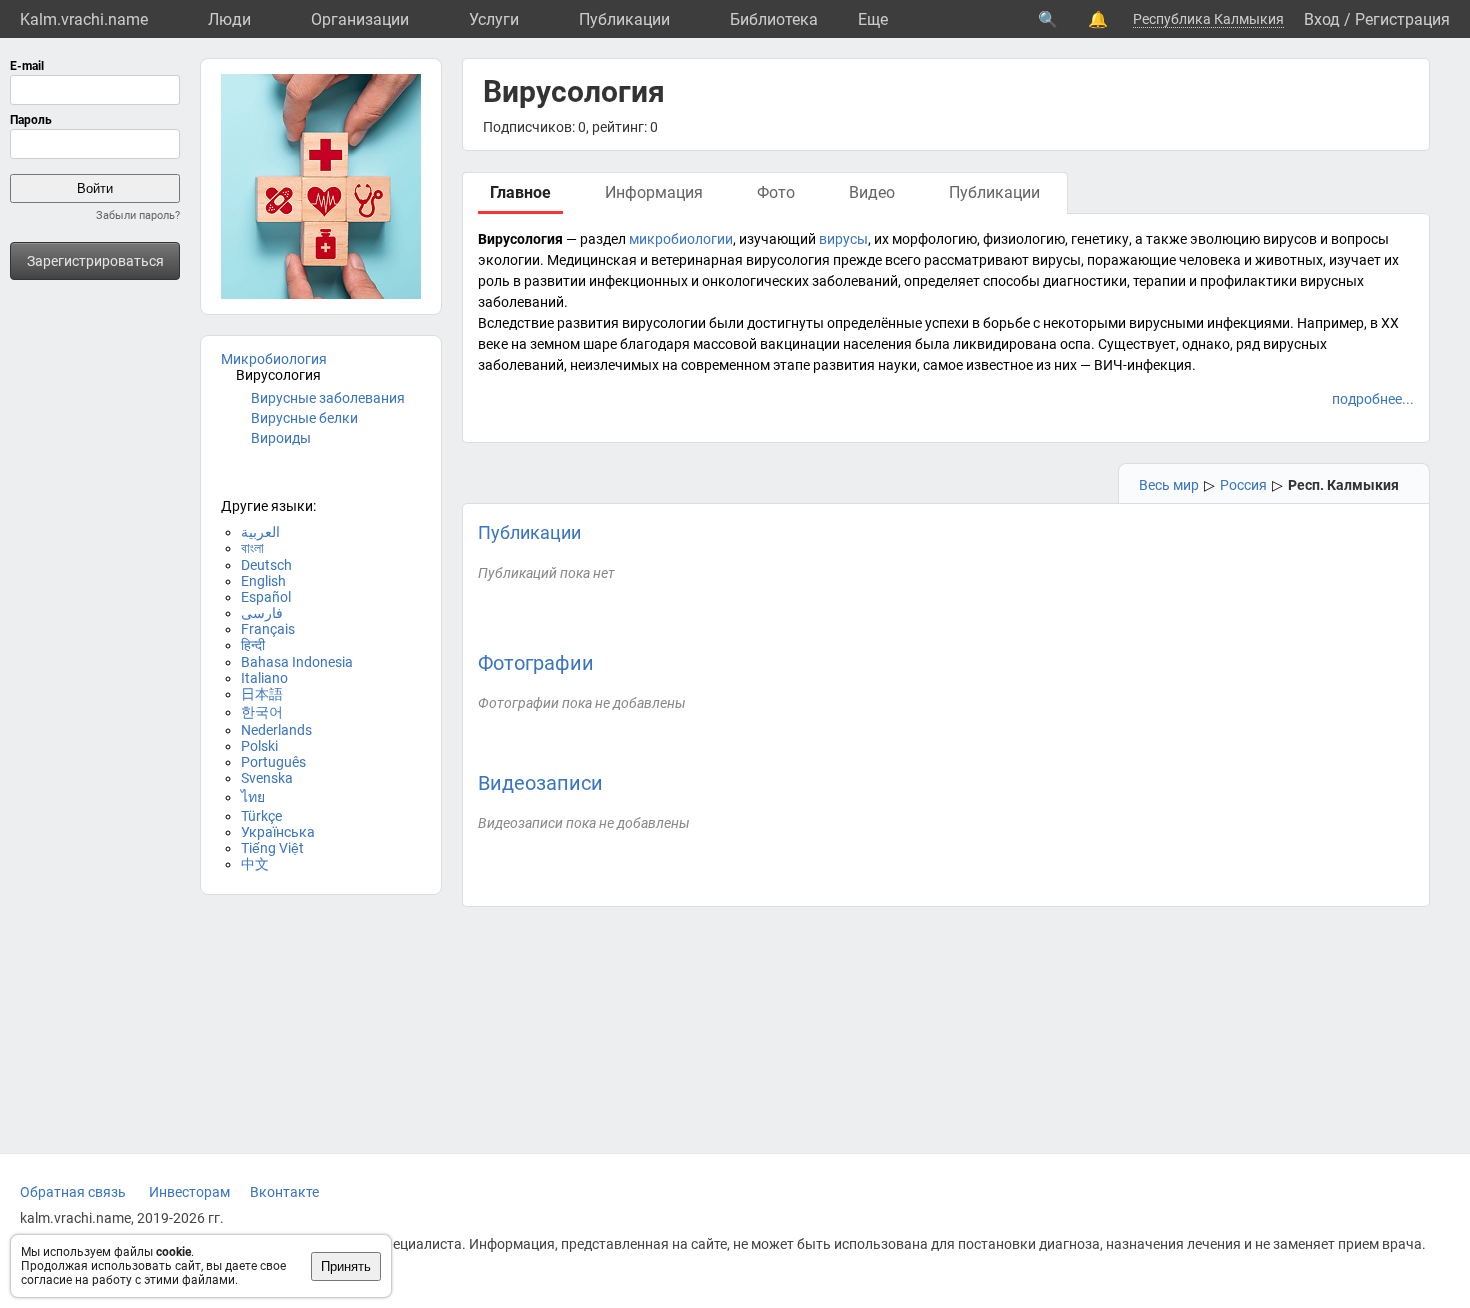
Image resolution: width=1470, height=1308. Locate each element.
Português (273, 762)
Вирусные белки (304, 418)
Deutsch (266, 565)
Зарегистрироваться (95, 261)
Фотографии (536, 663)
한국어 (262, 712)
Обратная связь (73, 1192)
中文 (255, 864)
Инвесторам (189, 1192)
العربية (260, 532)
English (263, 581)
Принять (346, 1266)
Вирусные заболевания (328, 398)
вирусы (843, 239)
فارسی (262, 613)
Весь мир (1169, 485)
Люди (229, 19)
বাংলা (252, 548)
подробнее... (1373, 399)
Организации (360, 19)
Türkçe (261, 816)
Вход (1322, 19)
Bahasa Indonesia (297, 662)
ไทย (253, 797)
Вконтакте (284, 1192)
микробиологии (681, 239)
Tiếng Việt (272, 848)
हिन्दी (253, 645)
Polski (259, 746)
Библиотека (774, 19)
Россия (1243, 485)
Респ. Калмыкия (1343, 485)
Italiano (264, 678)
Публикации (624, 19)
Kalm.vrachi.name (84, 19)
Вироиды (281, 438)
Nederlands (276, 730)
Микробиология (274, 359)
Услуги (494, 19)
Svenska (267, 778)
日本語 (262, 694)
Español (266, 597)
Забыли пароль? (138, 215)
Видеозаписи (540, 783)
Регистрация (1402, 19)
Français (268, 629)
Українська (278, 832)
